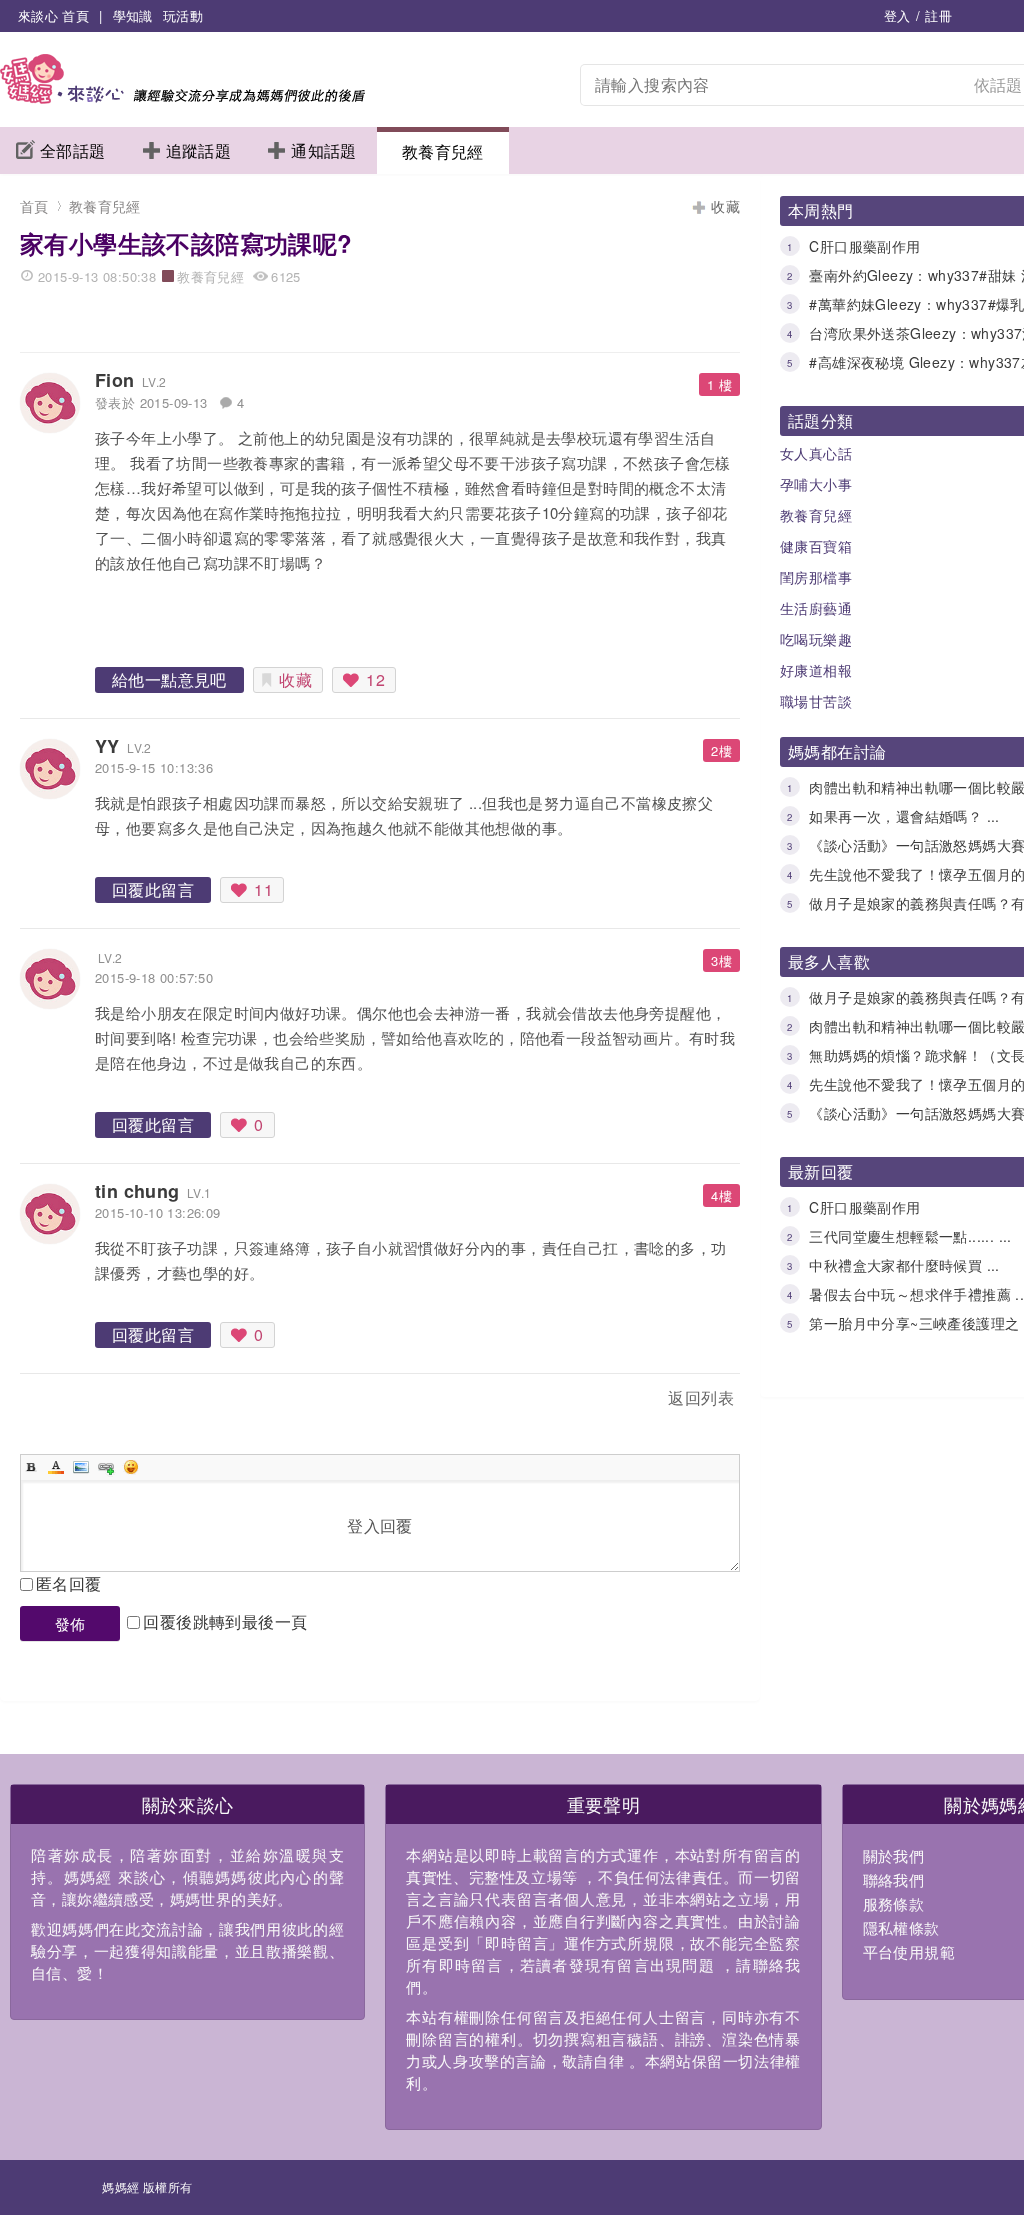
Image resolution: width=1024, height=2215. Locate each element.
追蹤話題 (199, 150)
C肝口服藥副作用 (864, 246)
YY (107, 746)
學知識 (133, 15)
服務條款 (894, 1903)
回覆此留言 (153, 889)
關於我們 (894, 1855)
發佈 (70, 1623)
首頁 (34, 206)
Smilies (131, 1467)
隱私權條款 (901, 1927)
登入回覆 (380, 1525)
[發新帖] (64, 1401)
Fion (115, 380)
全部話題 (73, 150)
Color (56, 1467)
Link (106, 1467)
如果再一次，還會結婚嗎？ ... (904, 816)
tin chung (137, 1191)
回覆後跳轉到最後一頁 (225, 1621)
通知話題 (324, 150)
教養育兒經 (443, 151)
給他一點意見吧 (169, 679)
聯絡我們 (894, 1879)
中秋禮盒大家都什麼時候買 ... (904, 1265)
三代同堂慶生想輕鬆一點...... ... (910, 1236)
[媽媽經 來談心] (182, 97)
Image (81, 1467)
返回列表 (701, 1397)
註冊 (938, 15)
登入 (897, 15)
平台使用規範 (909, 1951)
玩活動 (183, 15)
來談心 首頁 (53, 15)
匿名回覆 (69, 1583)
